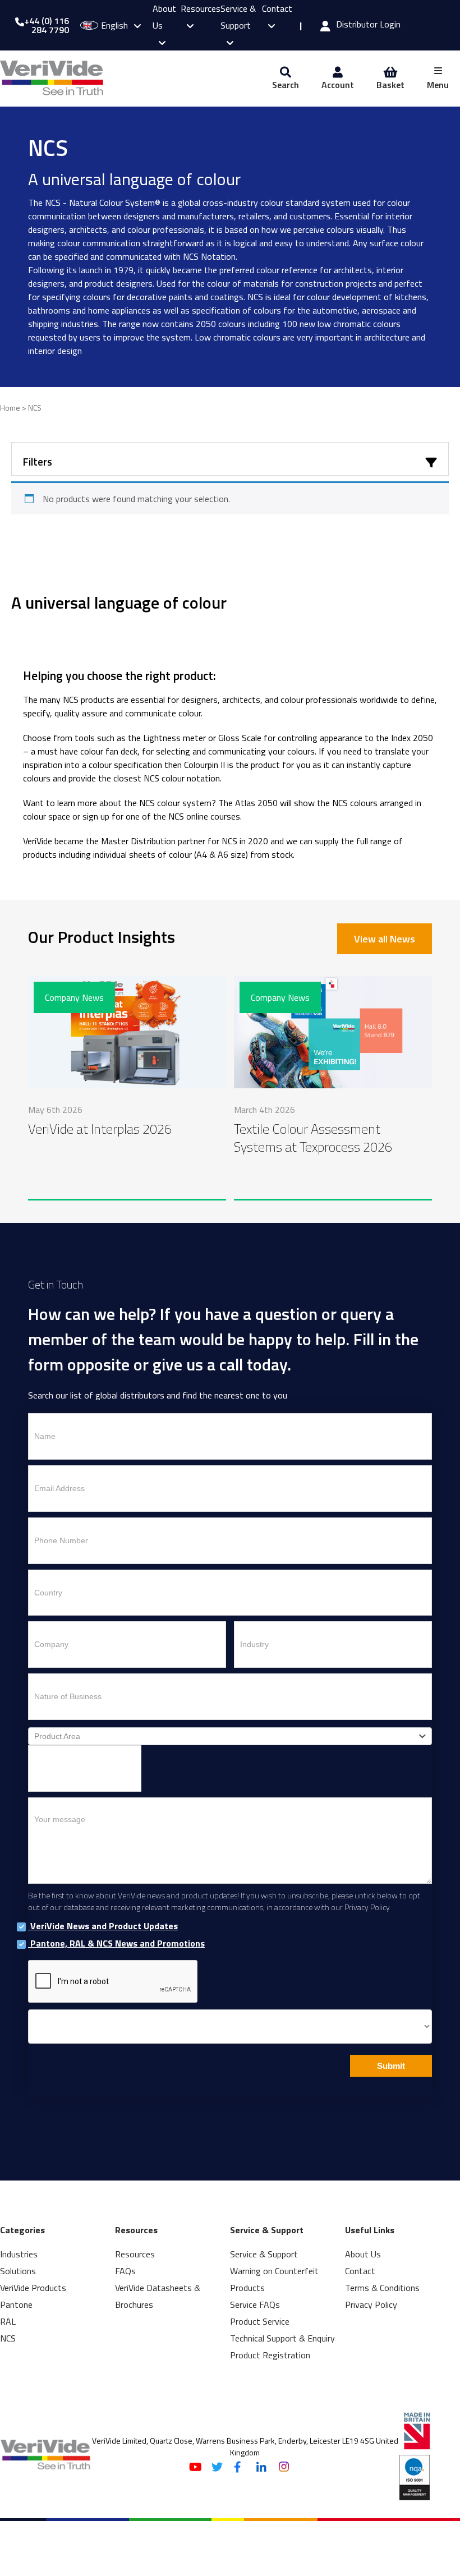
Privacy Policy (371, 2304)
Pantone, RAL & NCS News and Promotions (116, 1944)
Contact (360, 2271)
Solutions (18, 2271)
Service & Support (238, 17)
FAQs (125, 2271)
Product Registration (270, 2355)
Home (10, 408)
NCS (8, 2338)
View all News (385, 939)
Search (286, 85)
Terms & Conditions (382, 2288)
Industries (19, 2254)
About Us (363, 2254)
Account (338, 85)
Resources (135, 2254)
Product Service (260, 2321)
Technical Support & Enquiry (282, 2338)
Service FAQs (255, 2304)
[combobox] (230, 1736)
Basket (390, 85)
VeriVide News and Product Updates (103, 1926)
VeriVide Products (33, 2288)
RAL (8, 2321)
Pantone (16, 2304)
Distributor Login (368, 25)
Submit (391, 2066)
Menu (438, 85)
